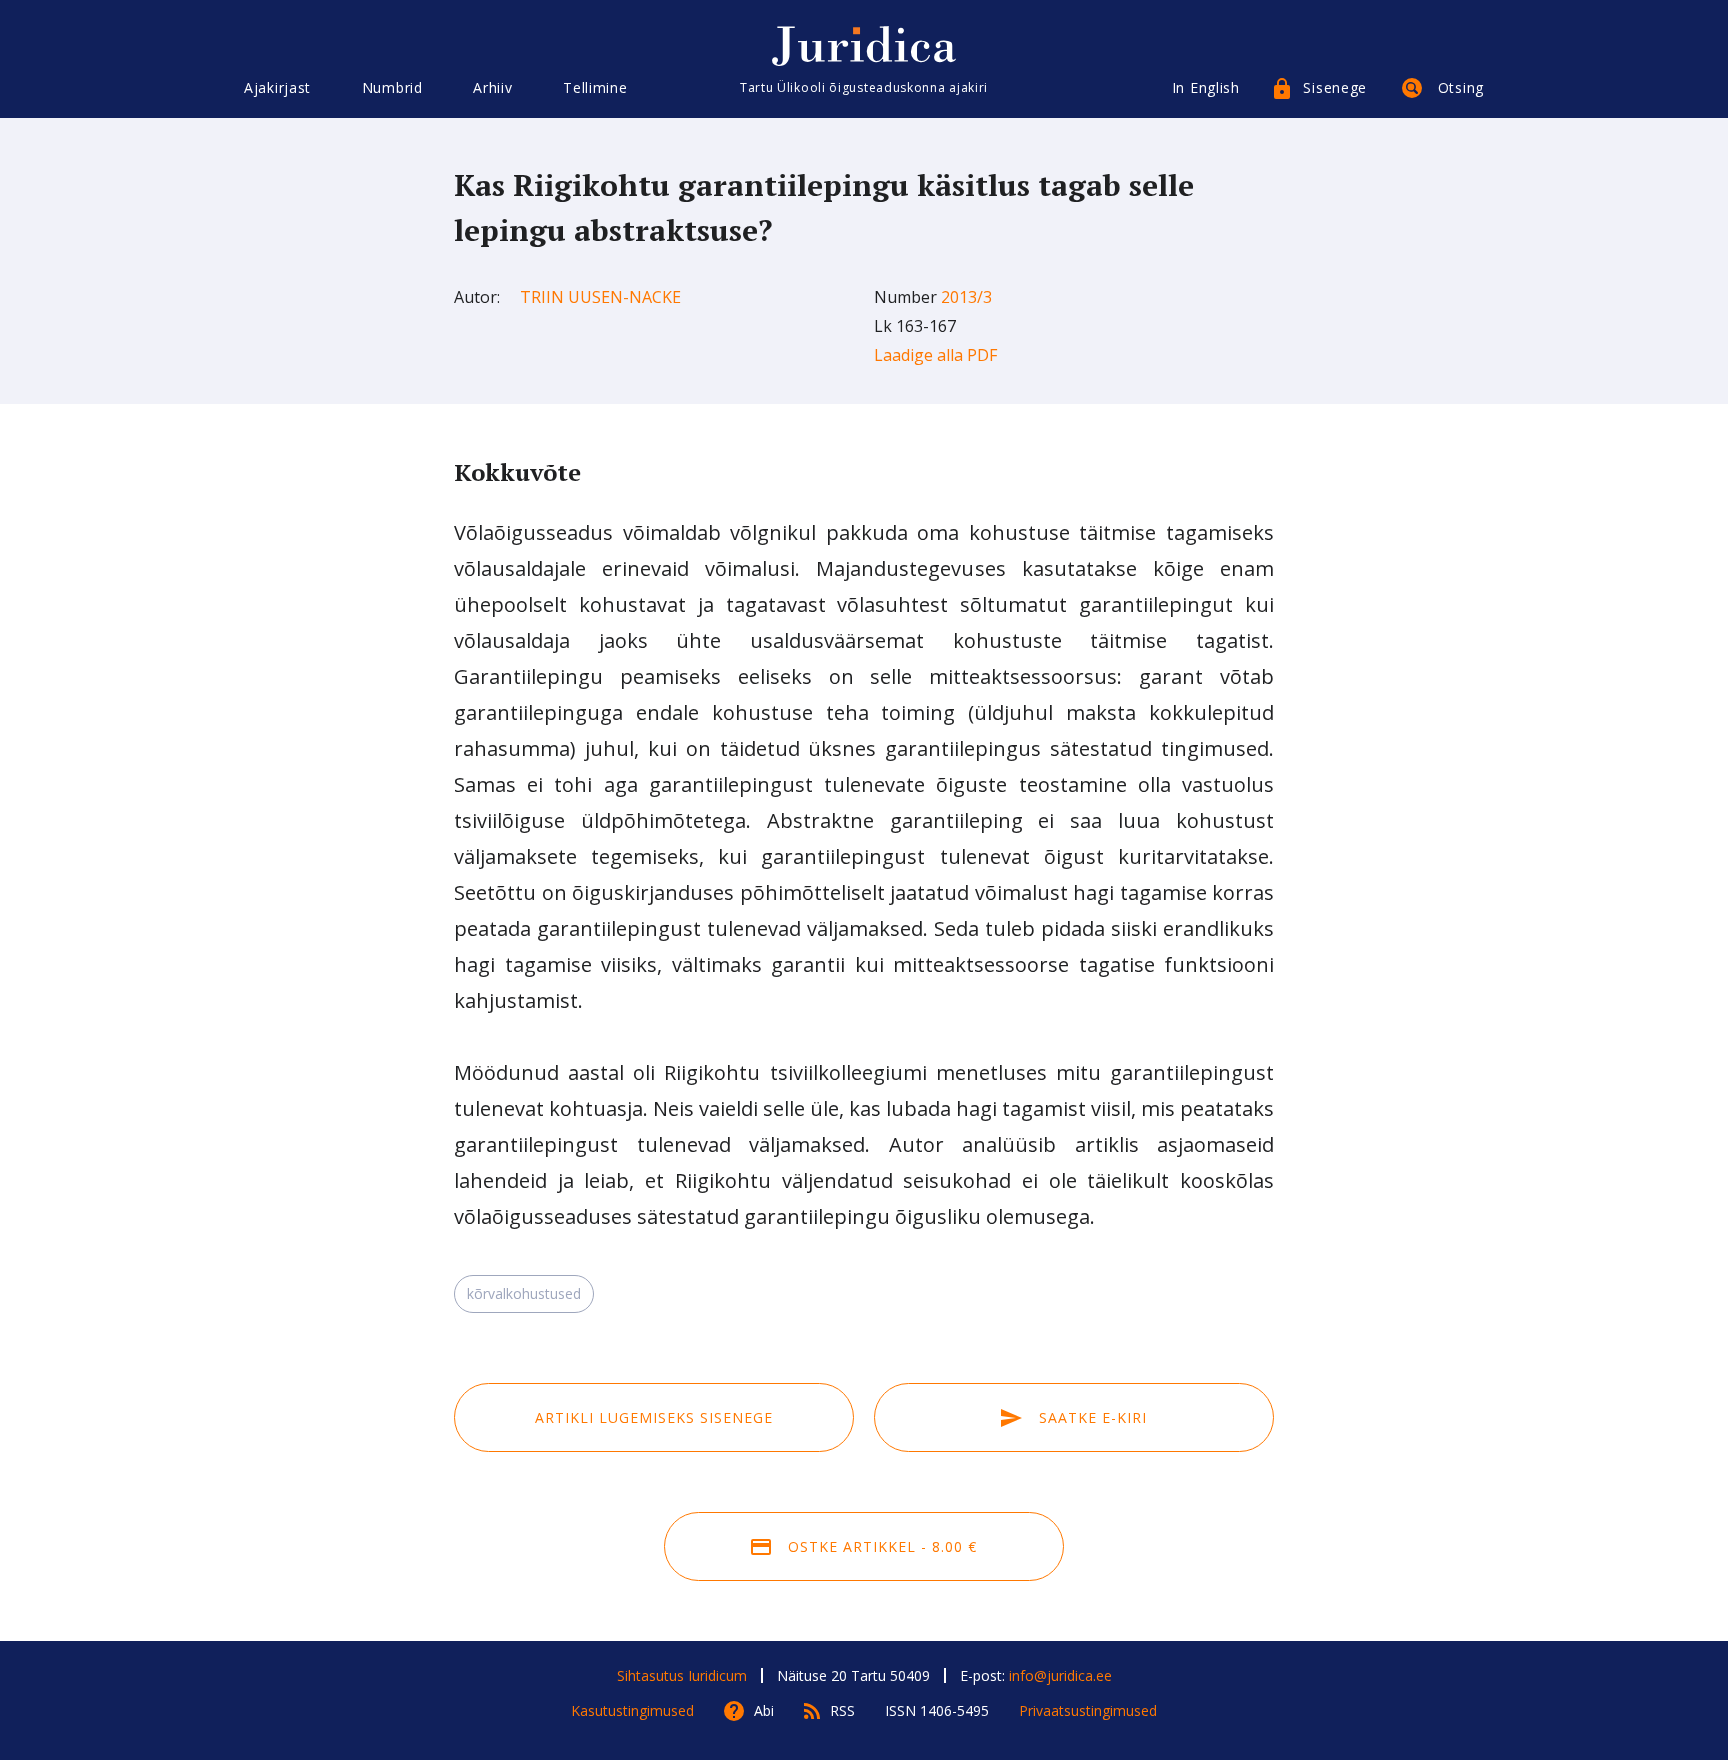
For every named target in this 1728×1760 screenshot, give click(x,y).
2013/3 (966, 297)
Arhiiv (492, 87)
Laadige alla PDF (935, 355)
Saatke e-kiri (1090, 1417)
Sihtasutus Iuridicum (682, 1675)
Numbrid (392, 87)
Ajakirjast (277, 87)
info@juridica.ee (1060, 1675)
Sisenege (1335, 87)
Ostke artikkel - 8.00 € (880, 1546)
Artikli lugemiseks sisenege (654, 1417)
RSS (842, 1710)
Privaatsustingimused (1088, 1710)
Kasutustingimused (632, 1710)
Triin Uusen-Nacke (600, 297)
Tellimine (595, 87)
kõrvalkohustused (524, 1293)
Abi (764, 1710)
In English (1206, 87)
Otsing (1461, 87)
